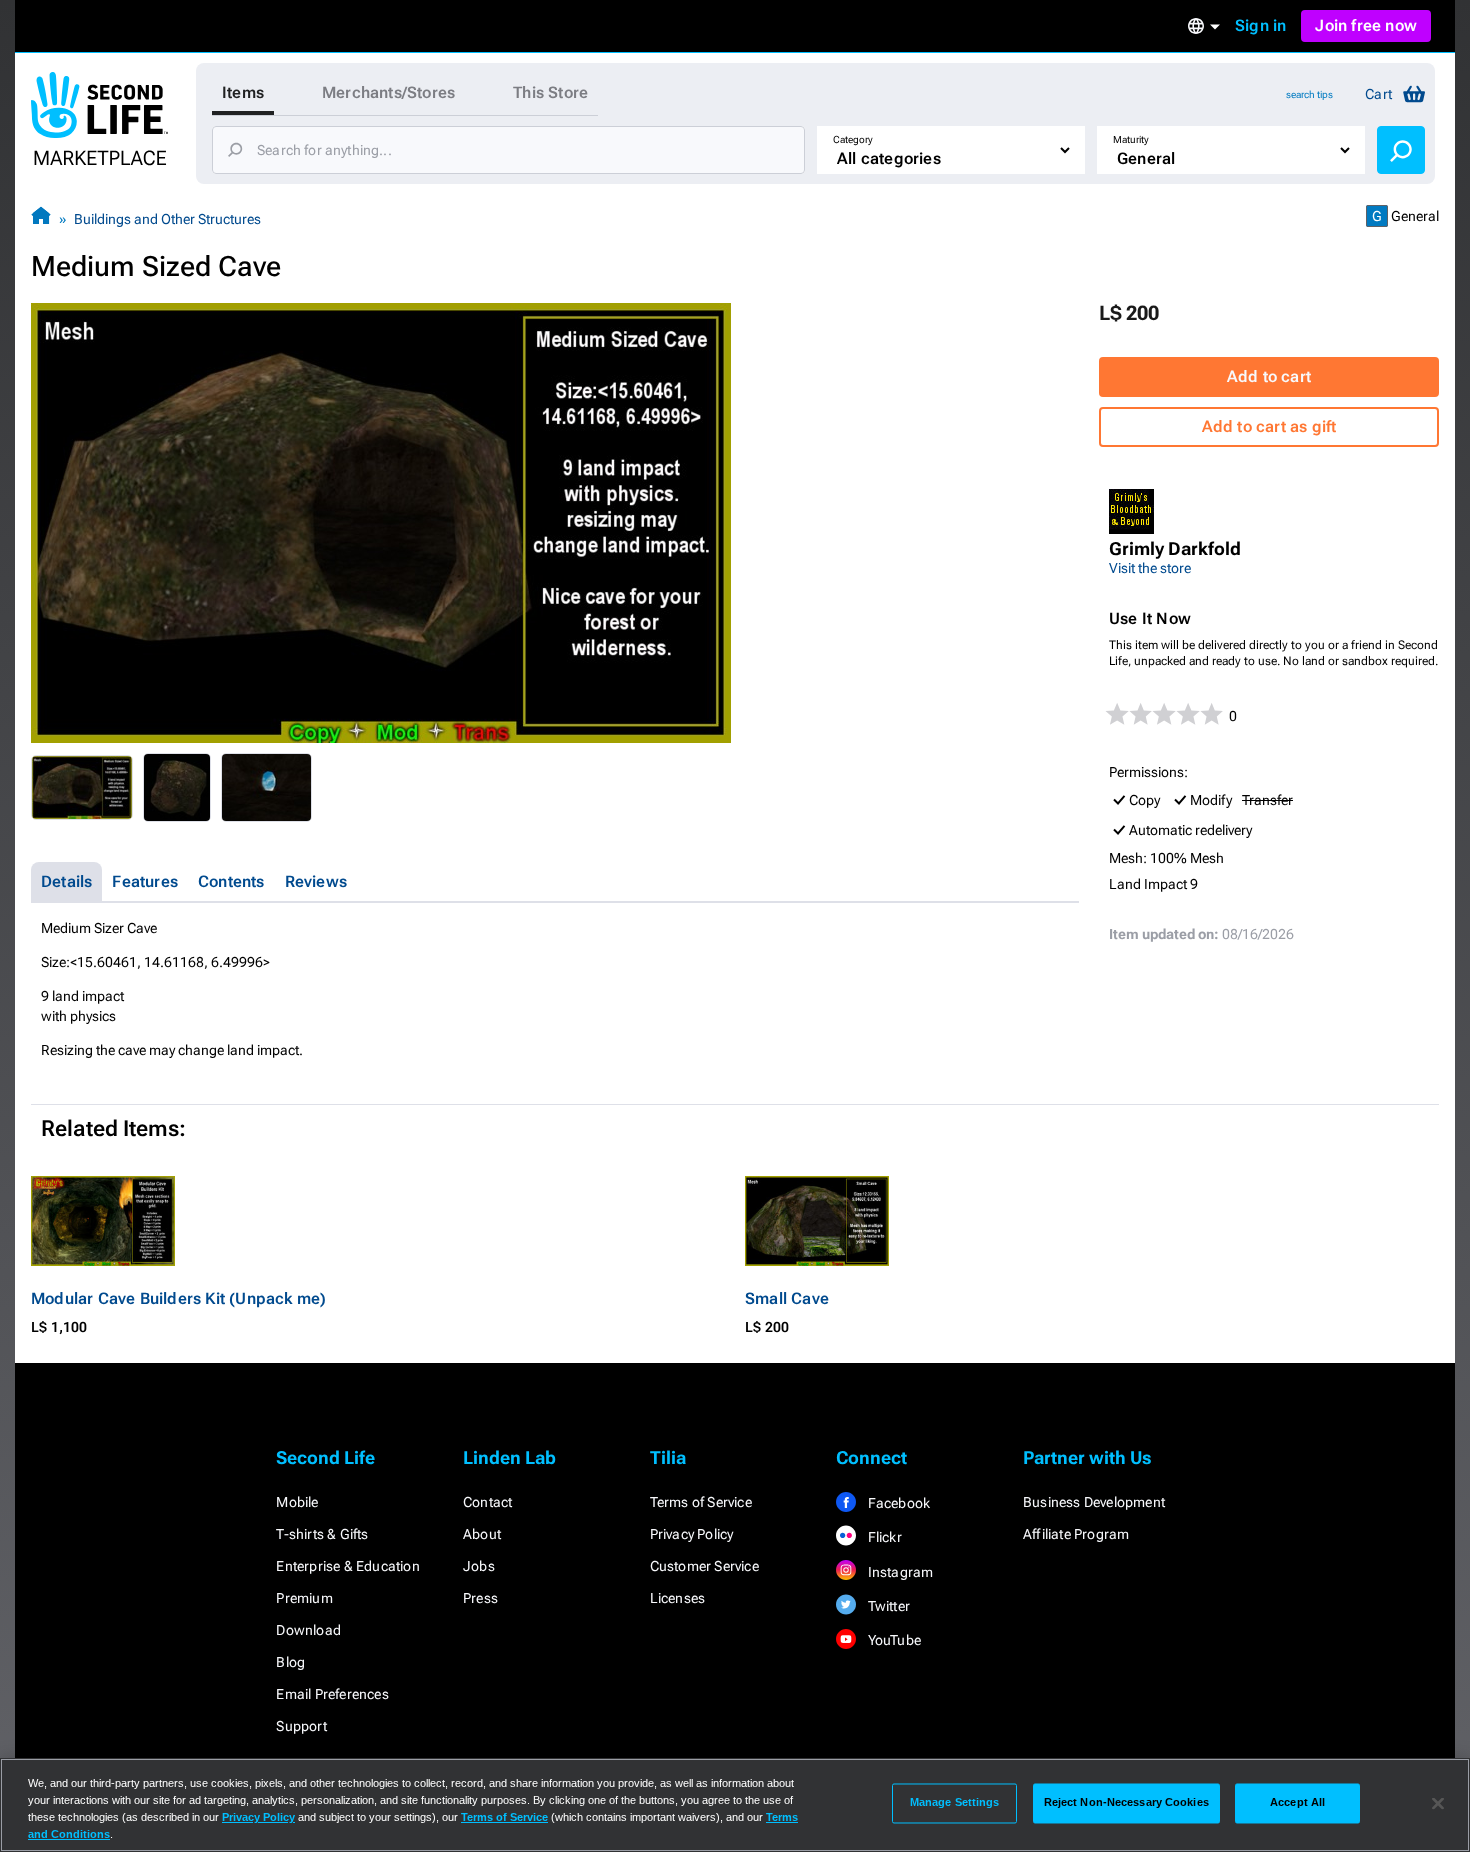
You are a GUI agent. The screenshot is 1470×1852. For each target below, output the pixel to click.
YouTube (892, 1640)
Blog (290, 1662)
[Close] (1438, 1803)
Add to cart (1269, 376)
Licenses (678, 1598)
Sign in (1260, 25)
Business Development (1094, 1502)
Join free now (1366, 25)
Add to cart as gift (1269, 426)
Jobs (479, 1566)
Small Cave (787, 1298)
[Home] (41, 218)
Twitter (887, 1606)
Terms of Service (701, 1502)
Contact (487, 1502)
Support (301, 1726)
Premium (304, 1598)
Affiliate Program (1076, 1534)
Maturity (1131, 139)
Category (853, 139)
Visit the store (1150, 568)
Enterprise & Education (347, 1566)
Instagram (898, 1572)
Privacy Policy (692, 1534)
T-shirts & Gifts (322, 1534)
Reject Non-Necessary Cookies (1126, 1803)
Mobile (297, 1502)
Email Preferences (332, 1694)
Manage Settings (955, 1803)
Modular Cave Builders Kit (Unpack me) (178, 1298)
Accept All (1297, 1803)
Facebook (897, 1503)
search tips (1309, 94)
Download (308, 1630)
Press (480, 1598)
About (482, 1534)
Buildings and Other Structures (167, 219)
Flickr (882, 1537)
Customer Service (704, 1566)
